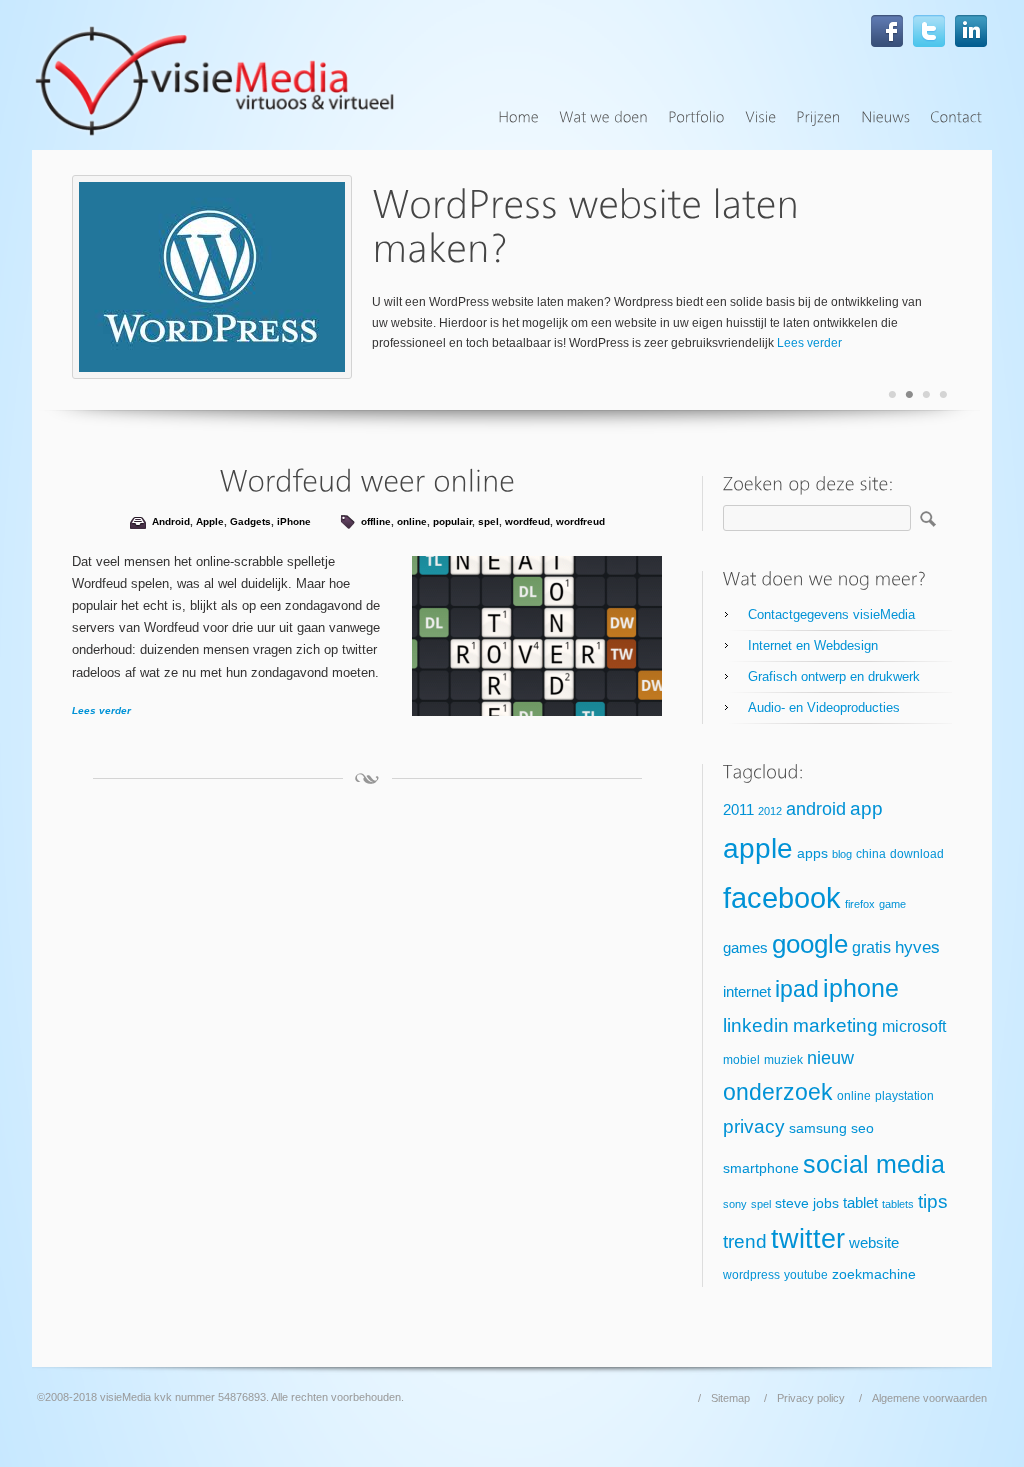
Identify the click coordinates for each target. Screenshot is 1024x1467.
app (866, 808)
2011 (738, 810)
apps (812, 853)
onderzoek (778, 1092)
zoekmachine (874, 1274)
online (412, 521)
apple (758, 848)
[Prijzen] (818, 117)
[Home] (518, 117)
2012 (770, 811)
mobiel (741, 1060)
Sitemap (730, 1398)
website (874, 1243)
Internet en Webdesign (813, 645)
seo (862, 1128)
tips (933, 1201)
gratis (871, 947)
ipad (797, 989)
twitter (808, 1239)
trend (745, 1241)
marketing (835, 1025)
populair (452, 521)
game (892, 904)
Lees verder (809, 343)
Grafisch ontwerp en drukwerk (834, 676)
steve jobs (807, 1203)
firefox (860, 904)
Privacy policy (811, 1398)
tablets (898, 1204)
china (871, 854)
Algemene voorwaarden (929, 1398)
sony (735, 1204)
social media (874, 1164)
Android (171, 521)
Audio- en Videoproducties (824, 707)
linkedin (756, 1025)
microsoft (914, 1026)
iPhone (294, 521)
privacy (754, 1126)
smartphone (761, 1168)
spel (488, 521)
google (810, 944)
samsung (818, 1128)
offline (376, 521)
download (917, 854)
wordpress (751, 1275)
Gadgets (250, 521)
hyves (917, 947)
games (745, 948)
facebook (782, 897)
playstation (904, 1096)
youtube (806, 1275)
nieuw (830, 1058)
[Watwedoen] (603, 117)
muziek (783, 1060)
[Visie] (760, 117)
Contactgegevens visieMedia (831, 614)
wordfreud (580, 521)
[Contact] (956, 117)
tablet (860, 1203)
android (816, 809)
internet (747, 992)
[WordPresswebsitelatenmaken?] (590, 226)
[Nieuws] (885, 117)
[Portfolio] (696, 117)
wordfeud (527, 521)
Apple (210, 521)
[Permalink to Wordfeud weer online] (367, 480)
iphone (861, 988)
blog (842, 854)
